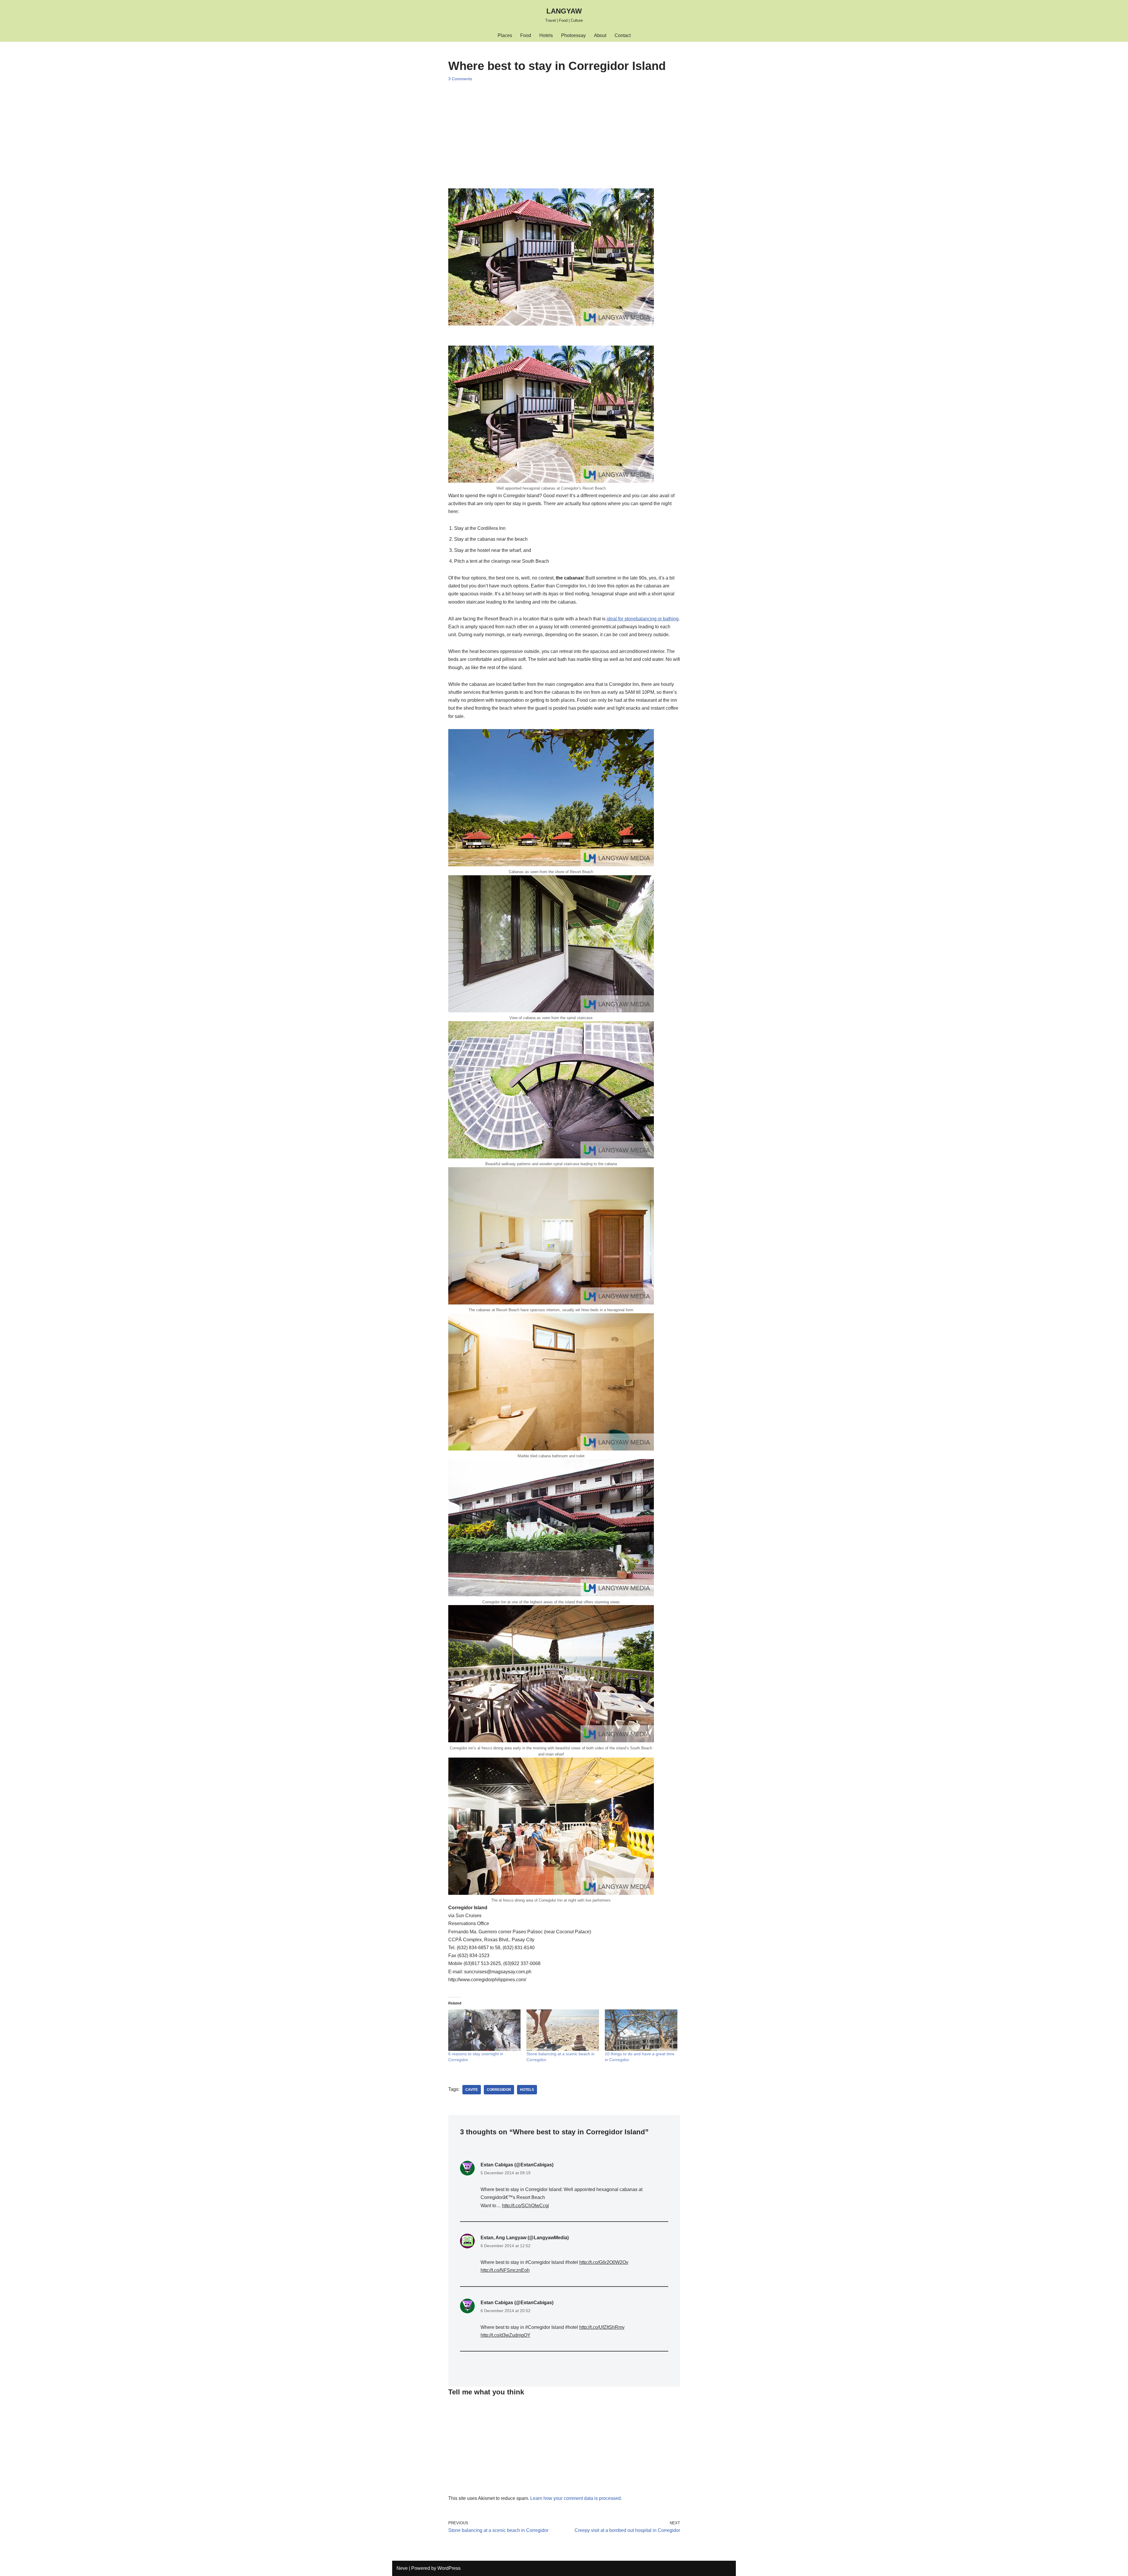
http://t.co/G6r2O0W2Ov (604, 2262)
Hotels (546, 35)
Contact (623, 35)
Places (505, 35)
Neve (402, 2568)
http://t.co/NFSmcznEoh (505, 2270)
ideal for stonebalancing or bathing (643, 619)
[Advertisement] (564, 130)
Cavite (472, 2090)
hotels (527, 2090)
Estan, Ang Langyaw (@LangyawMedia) (525, 2238)
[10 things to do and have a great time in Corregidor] (641, 2030)
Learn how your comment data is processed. (576, 2498)
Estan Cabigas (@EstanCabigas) (517, 2165)
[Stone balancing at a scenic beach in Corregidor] (563, 2030)
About (600, 35)
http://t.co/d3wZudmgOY (506, 2335)
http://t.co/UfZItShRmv (602, 2327)
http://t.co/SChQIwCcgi (526, 2206)
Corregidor (499, 2090)
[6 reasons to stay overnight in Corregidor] (485, 2030)
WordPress (449, 2568)
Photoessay (573, 35)
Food (526, 35)
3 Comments (460, 79)
